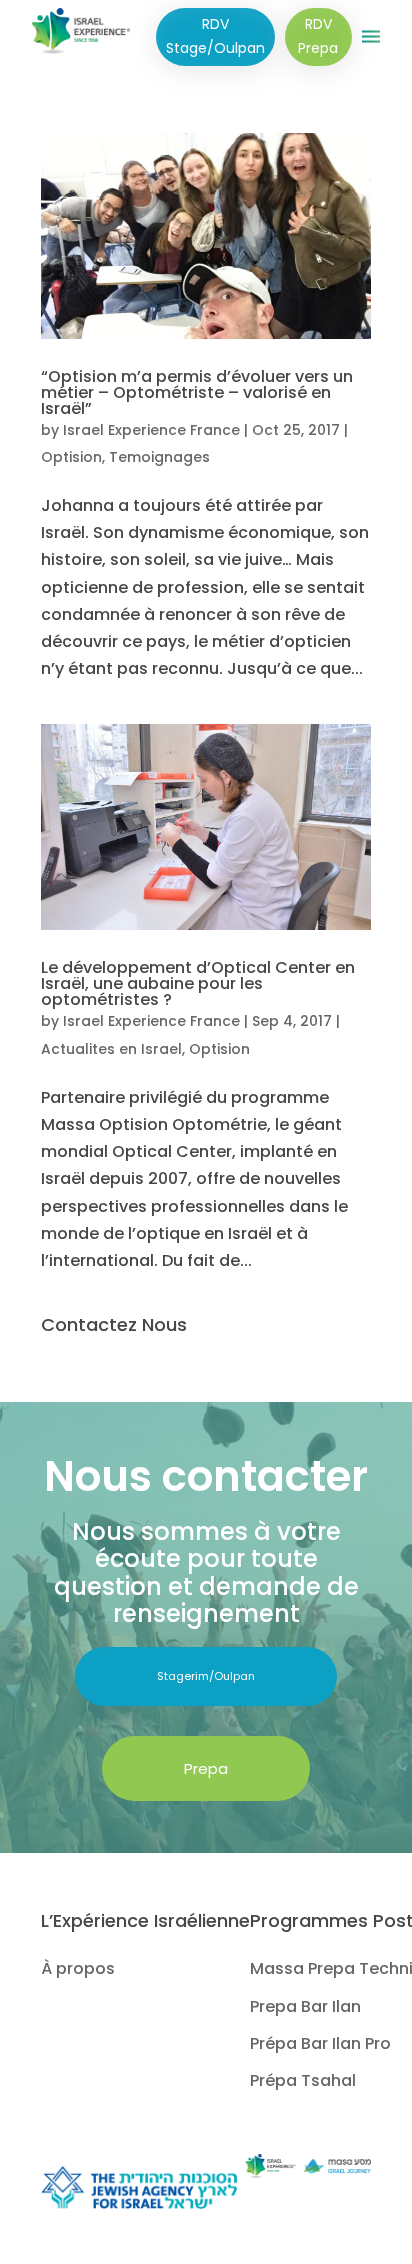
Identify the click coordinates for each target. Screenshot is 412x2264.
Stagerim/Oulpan (206, 1676)
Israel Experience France (151, 430)
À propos (78, 1968)
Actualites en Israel (111, 1049)
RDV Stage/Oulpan (215, 36)
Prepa (206, 1768)
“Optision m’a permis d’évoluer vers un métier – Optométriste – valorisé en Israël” (197, 392)
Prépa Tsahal (303, 2080)
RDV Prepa (318, 36)
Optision (71, 457)
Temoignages (159, 457)
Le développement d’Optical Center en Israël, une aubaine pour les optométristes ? (198, 983)
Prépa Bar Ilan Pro (320, 2043)
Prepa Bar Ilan (305, 2006)
